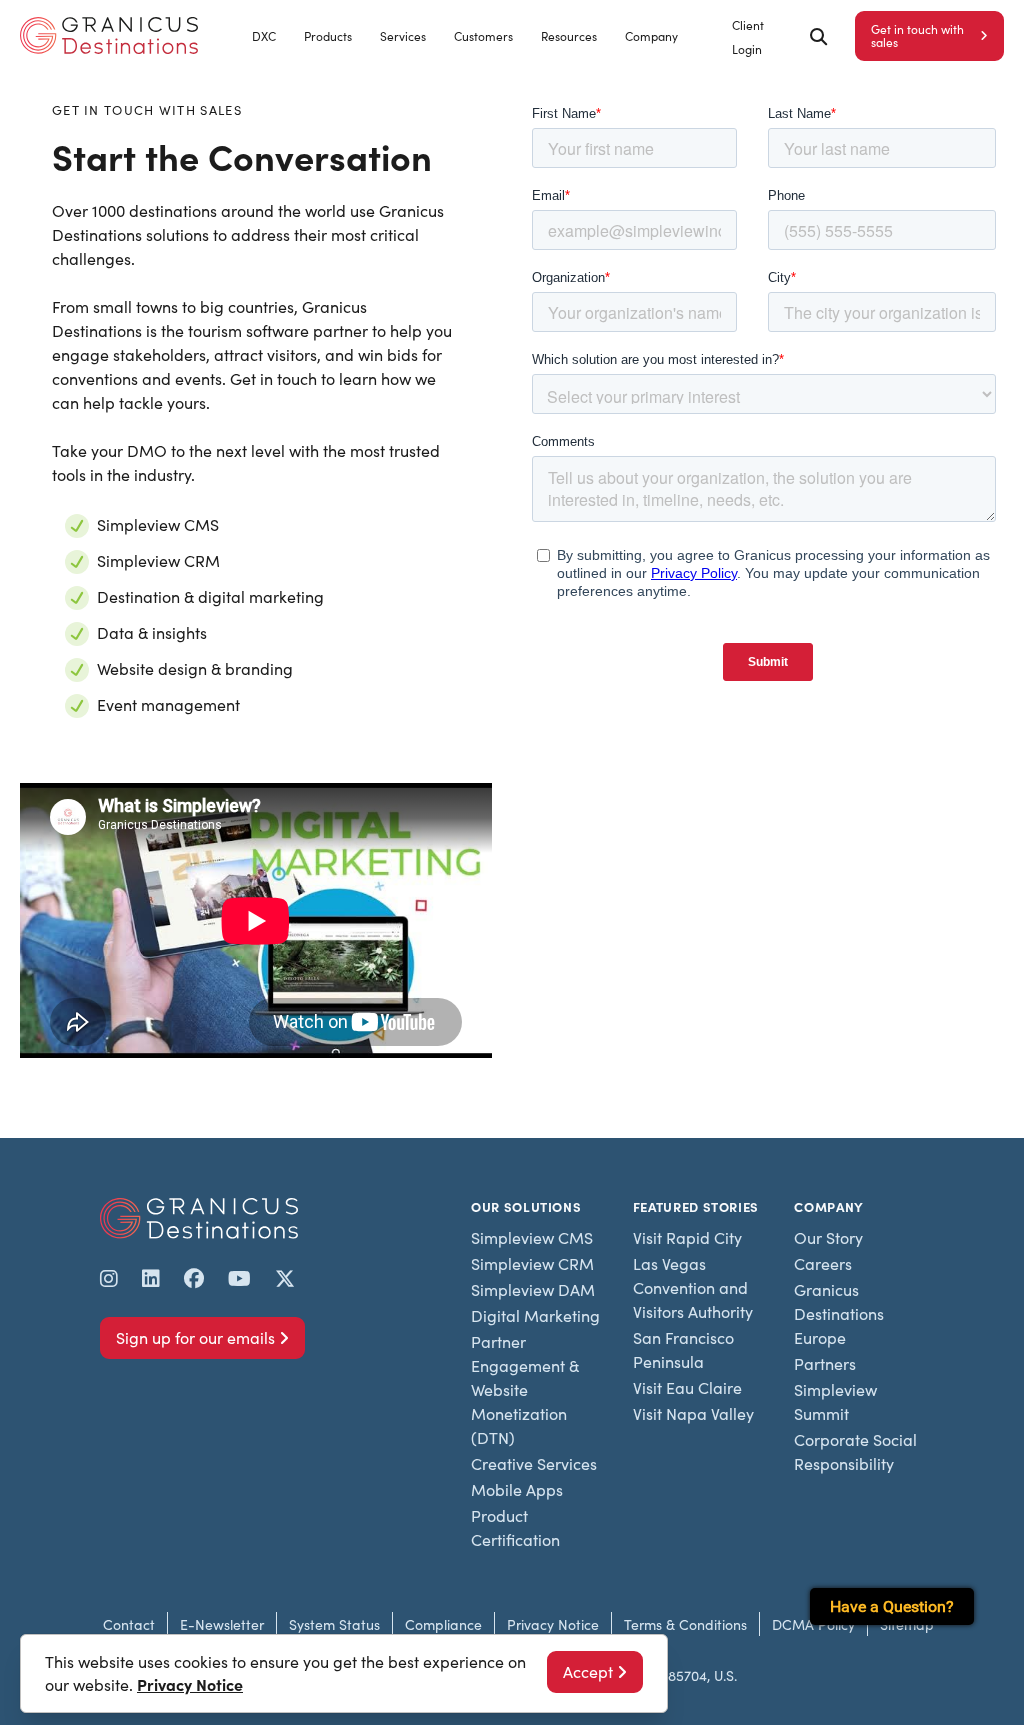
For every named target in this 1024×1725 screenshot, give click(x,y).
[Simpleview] (109, 36)
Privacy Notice (553, 1624)
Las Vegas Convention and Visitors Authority (693, 1287)
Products (328, 36)
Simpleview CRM (532, 1263)
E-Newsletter (222, 1624)
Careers (823, 1263)
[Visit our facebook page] (194, 1277)
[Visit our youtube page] (239, 1277)
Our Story (828, 1237)
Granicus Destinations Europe (839, 1313)
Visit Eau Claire (687, 1387)
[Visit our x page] (285, 1277)
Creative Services (534, 1463)
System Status (334, 1624)
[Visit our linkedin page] (151, 1277)
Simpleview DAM (533, 1289)
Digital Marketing (535, 1315)
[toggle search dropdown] (819, 36)
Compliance (443, 1624)
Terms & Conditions (685, 1624)
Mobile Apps (517, 1489)
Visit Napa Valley (693, 1413)
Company (651, 36)
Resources (569, 36)
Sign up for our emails (195, 1337)
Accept (588, 1671)
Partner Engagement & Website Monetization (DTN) (525, 1389)
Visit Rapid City (687, 1237)
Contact (129, 1624)
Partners (825, 1363)
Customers (483, 36)
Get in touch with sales (917, 35)
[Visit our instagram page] (109, 1277)
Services (403, 36)
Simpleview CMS (532, 1237)
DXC (264, 36)
